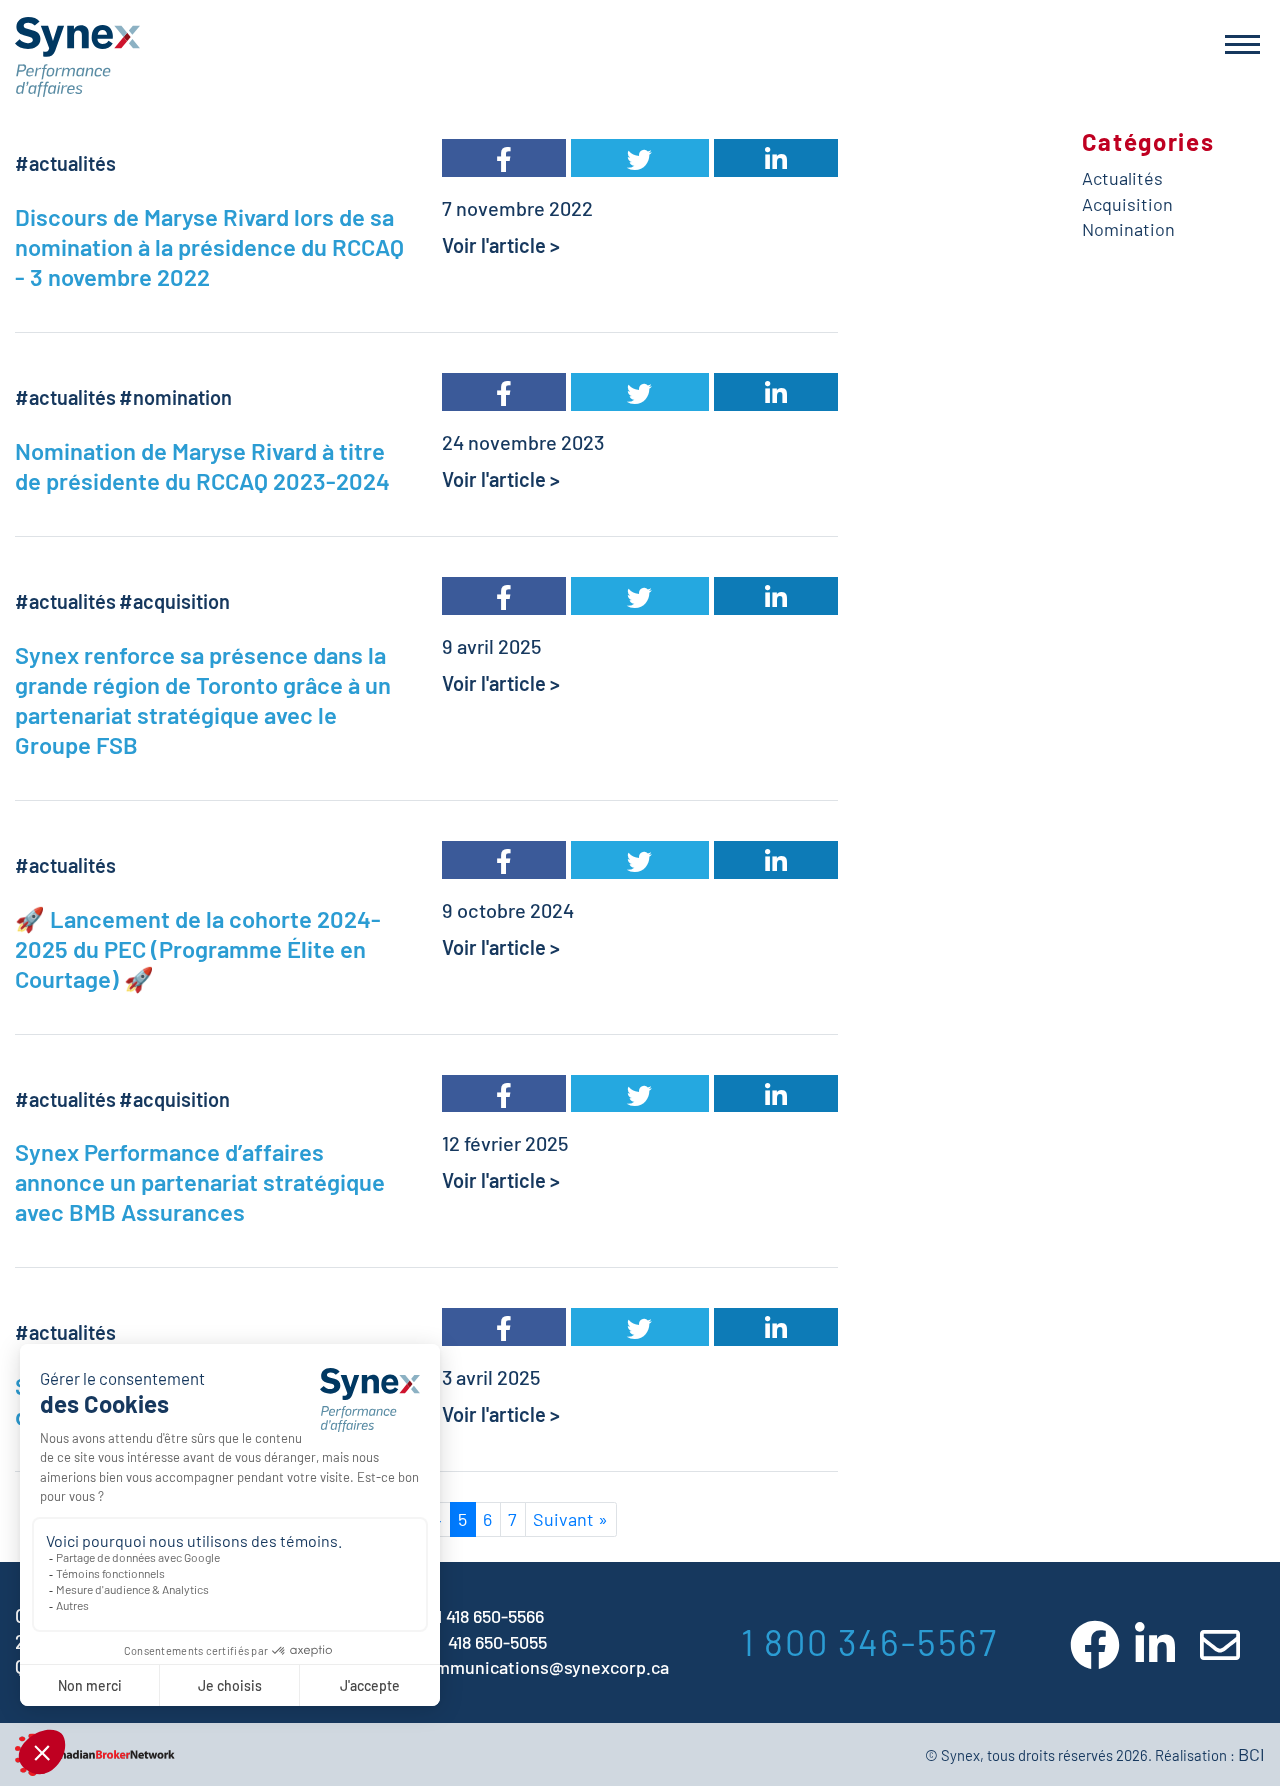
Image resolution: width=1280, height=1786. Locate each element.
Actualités (1122, 178)
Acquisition (1127, 204)
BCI (1251, 1754)
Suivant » (570, 1519)
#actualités (65, 163)
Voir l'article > (501, 245)
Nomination (1128, 229)
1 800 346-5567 (869, 1641)
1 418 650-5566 (490, 1616)
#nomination (175, 397)
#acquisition (174, 601)
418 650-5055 (497, 1642)
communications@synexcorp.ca (542, 1667)
